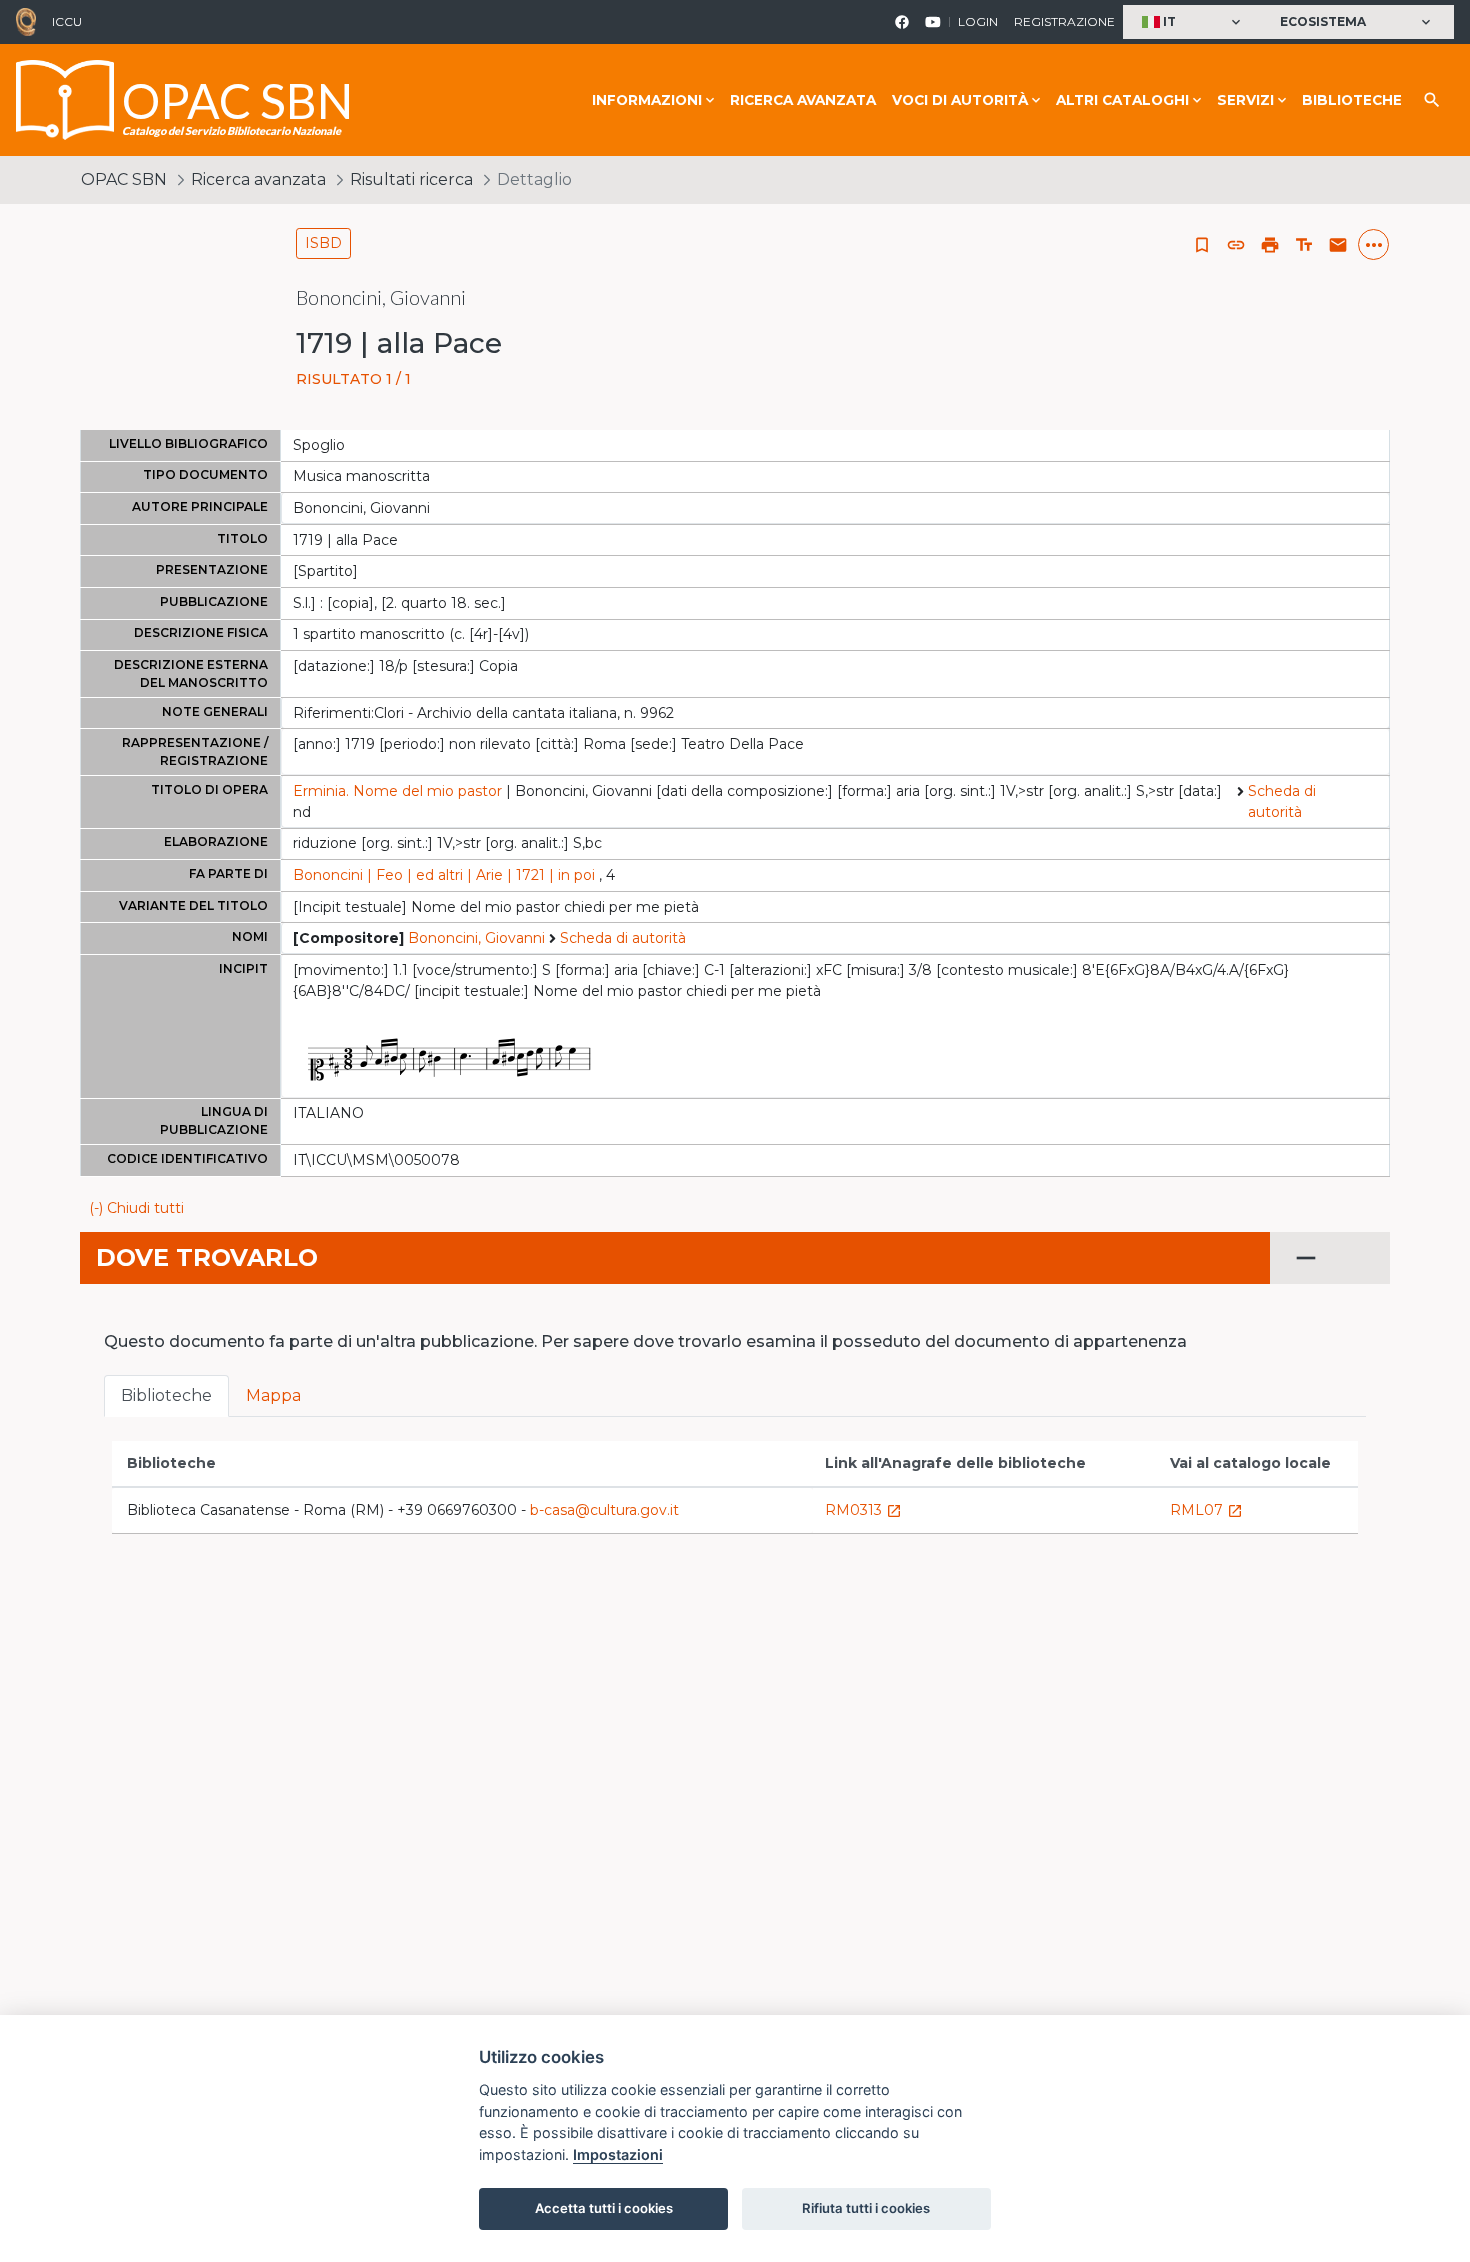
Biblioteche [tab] (166, 1395)
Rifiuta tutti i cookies (866, 2208)
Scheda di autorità (1282, 801)
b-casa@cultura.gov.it (604, 1510)
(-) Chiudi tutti (136, 1208)
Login (978, 21)
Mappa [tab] (273, 1395)
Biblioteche (1352, 100)
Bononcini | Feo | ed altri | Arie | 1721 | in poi (444, 875)
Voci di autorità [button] (960, 100)
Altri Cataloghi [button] (1122, 100)
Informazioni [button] (647, 100)
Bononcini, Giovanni (476, 938)
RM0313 (863, 1510)
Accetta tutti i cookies (604, 2208)
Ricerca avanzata (803, 100)
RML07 (1206, 1510)
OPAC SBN (124, 179)
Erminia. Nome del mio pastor (397, 791)
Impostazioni (618, 2154)
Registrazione (1064, 21)
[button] (1193, 22)
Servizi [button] (1245, 100)
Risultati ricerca (411, 179)
